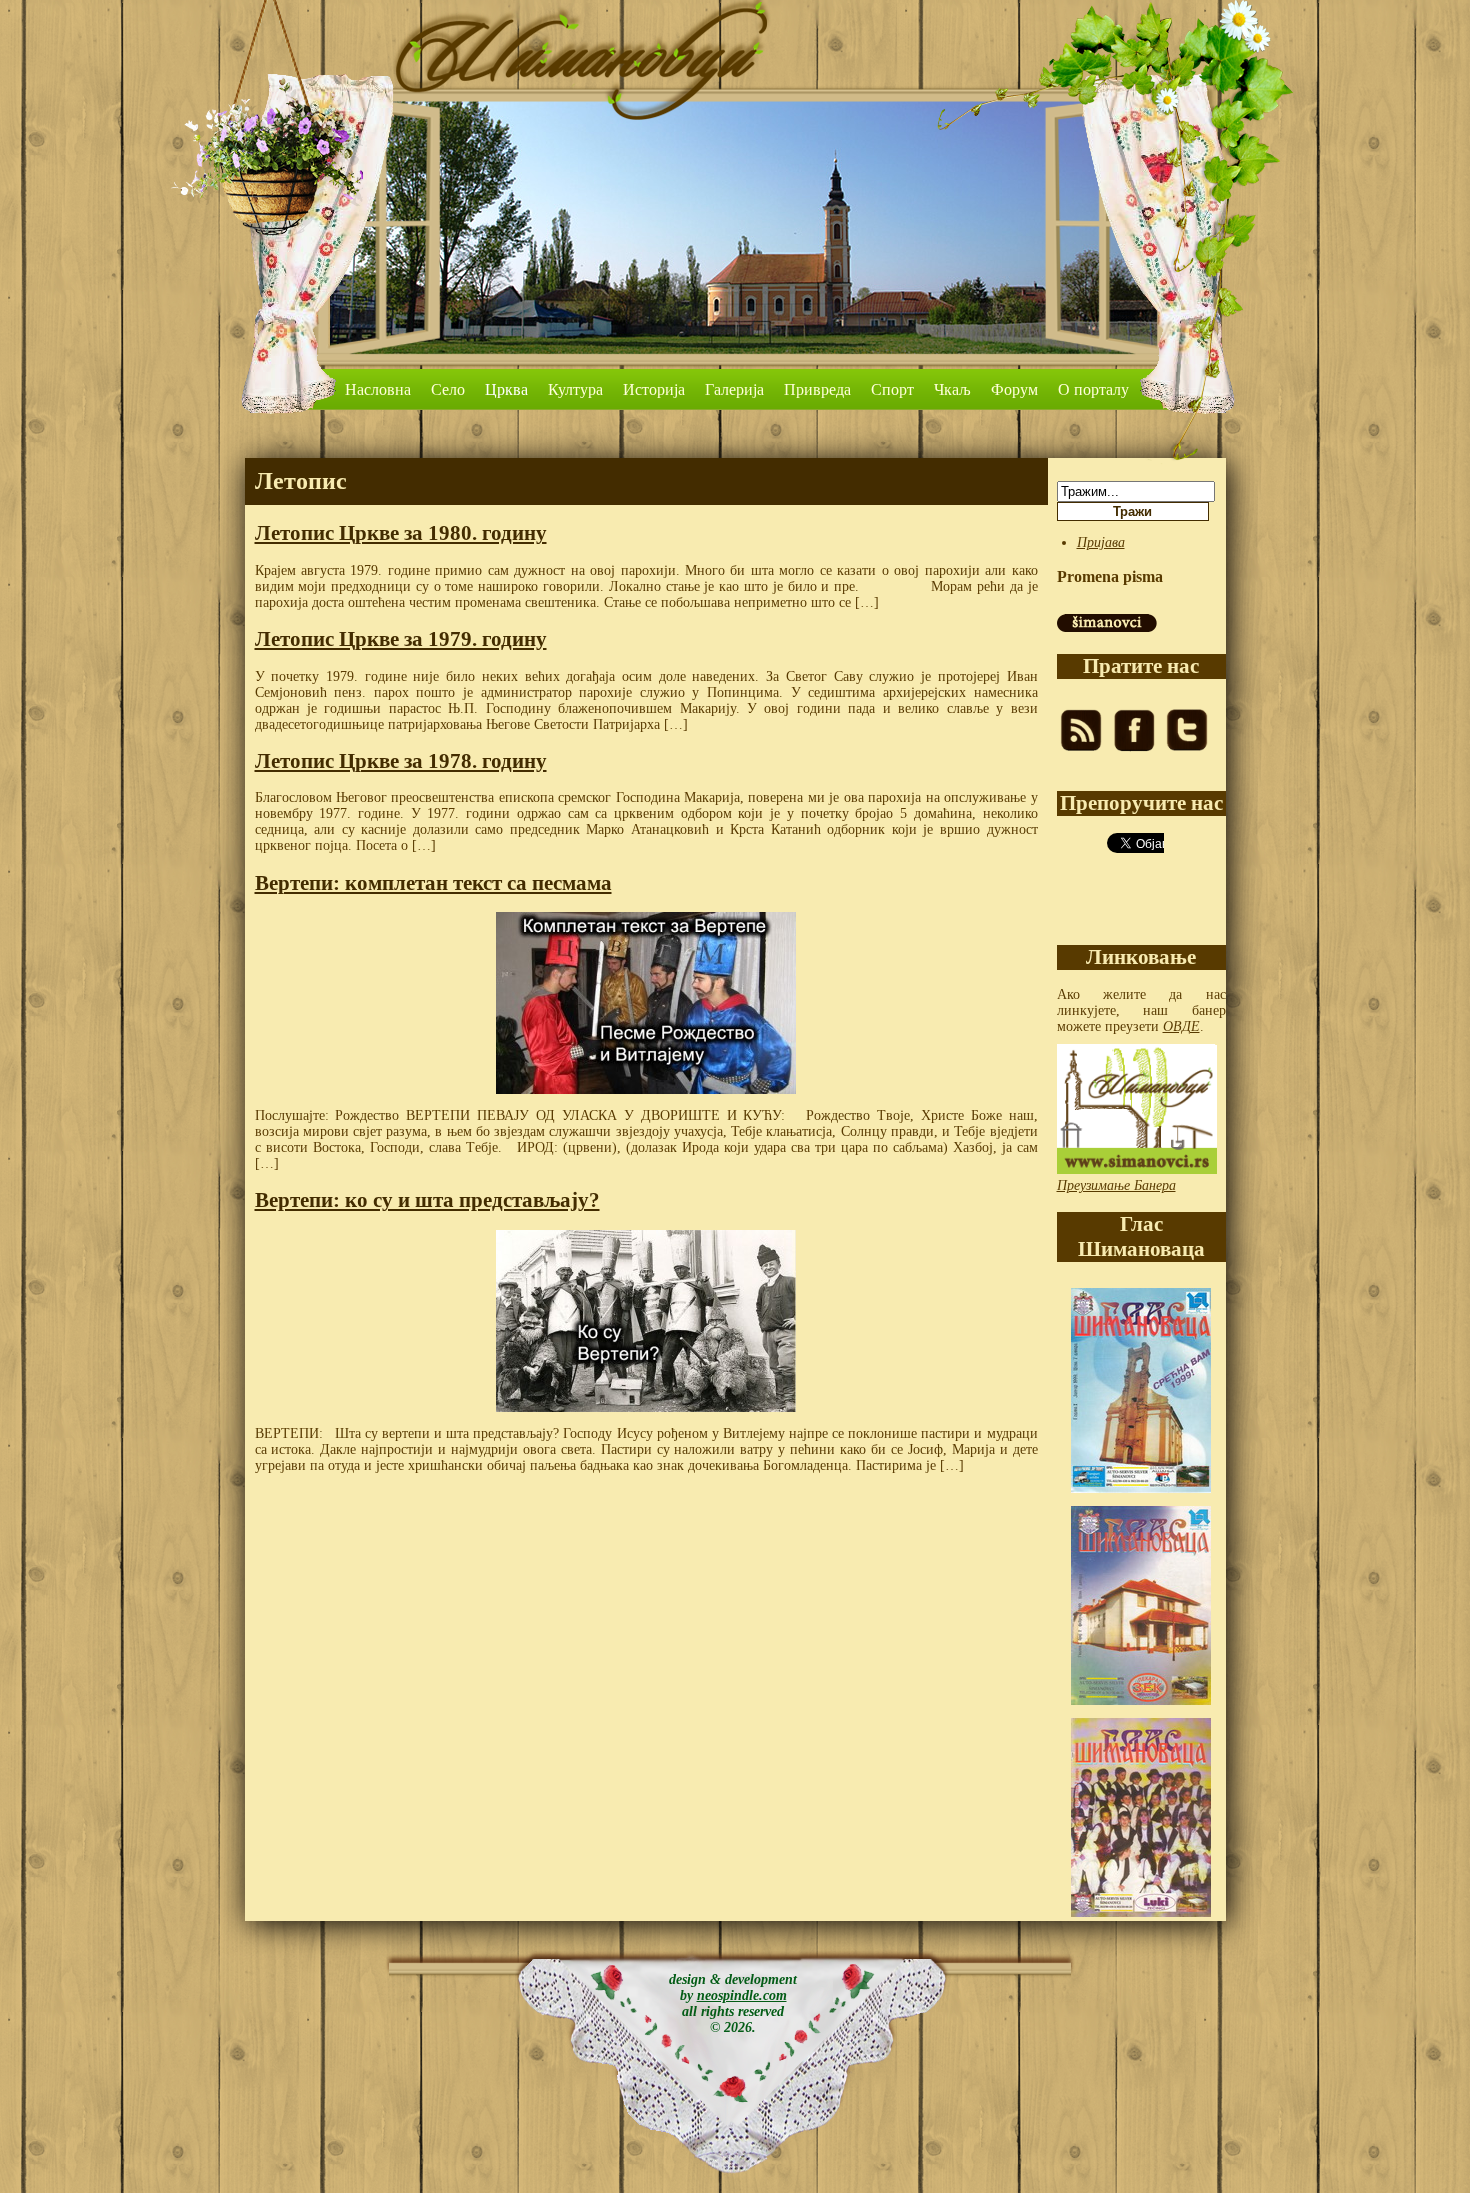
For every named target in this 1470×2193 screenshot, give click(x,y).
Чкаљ (952, 389)
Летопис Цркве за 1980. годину (401, 533)
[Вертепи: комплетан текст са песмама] (646, 1003)
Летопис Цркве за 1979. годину (401, 639)
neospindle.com (742, 1995)
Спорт (892, 389)
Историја (654, 389)
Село (448, 389)
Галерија (734, 389)
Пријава (1101, 542)
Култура (575, 389)
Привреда (817, 389)
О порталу (1093, 389)
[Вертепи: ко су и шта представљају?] (646, 1321)
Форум (1014, 389)
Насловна (378, 389)
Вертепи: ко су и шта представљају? (427, 1200)
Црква (506, 389)
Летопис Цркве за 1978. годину (401, 761)
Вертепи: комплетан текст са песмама (433, 883)
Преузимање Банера (1116, 1185)
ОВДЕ (1181, 1026)
